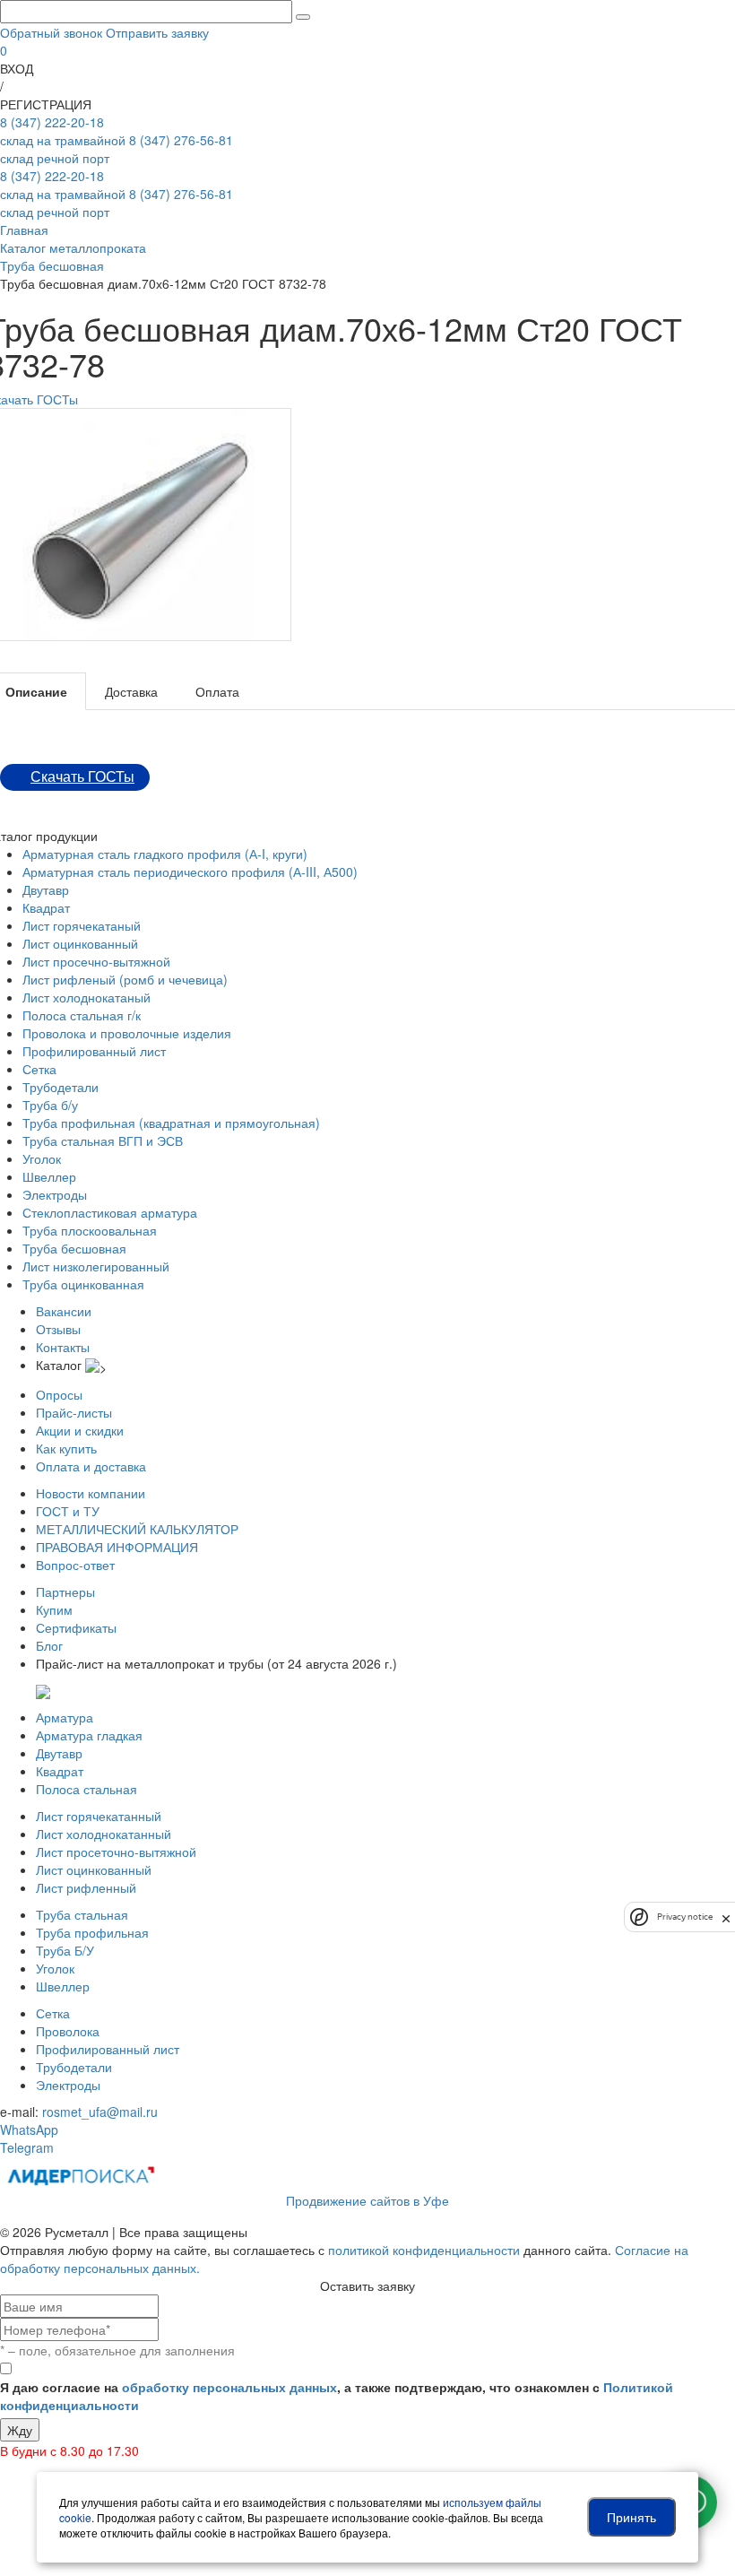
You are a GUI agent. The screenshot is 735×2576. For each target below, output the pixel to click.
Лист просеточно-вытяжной (116, 1852)
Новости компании (91, 1493)
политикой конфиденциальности (424, 2250)
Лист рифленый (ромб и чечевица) (125, 979)
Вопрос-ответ (75, 1565)
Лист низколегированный (96, 1266)
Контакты (63, 1347)
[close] (726, 1917)
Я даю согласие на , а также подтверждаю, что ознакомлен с (337, 2396)
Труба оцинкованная (83, 1284)
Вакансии (64, 1311)
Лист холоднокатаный (86, 997)
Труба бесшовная (74, 1248)
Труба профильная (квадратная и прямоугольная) (171, 1123)
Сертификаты (76, 1627)
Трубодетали (61, 1087)
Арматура (65, 1717)
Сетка (39, 1069)
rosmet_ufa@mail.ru (100, 2112)
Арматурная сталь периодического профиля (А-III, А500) (190, 872)
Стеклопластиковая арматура (110, 1212)
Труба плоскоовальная (90, 1230)
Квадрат (46, 907)
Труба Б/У (65, 1950)
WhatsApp (29, 2129)
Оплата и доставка (91, 1466)
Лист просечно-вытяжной (96, 961)
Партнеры (65, 1592)
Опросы (59, 1394)
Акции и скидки (80, 1430)
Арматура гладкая (89, 1735)
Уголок (42, 1158)
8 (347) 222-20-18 (63, 131)
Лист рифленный (86, 1887)
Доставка (131, 691)
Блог (49, 1645)
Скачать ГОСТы (82, 777)
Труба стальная (82, 1914)
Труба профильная (92, 1932)
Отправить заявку (157, 32)
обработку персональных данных (229, 2387)
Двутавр (46, 889)
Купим (54, 1609)
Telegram (27, 2147)
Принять (631, 2517)
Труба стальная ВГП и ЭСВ (103, 1141)
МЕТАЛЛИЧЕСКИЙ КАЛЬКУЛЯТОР (137, 1529)
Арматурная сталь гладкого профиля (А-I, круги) (165, 854)
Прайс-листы (74, 1412)
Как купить (66, 1448)
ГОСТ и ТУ (68, 1511)
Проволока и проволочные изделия (127, 1033)
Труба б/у (50, 1105)
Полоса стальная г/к (82, 1015)
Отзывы (58, 1329)
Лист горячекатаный (82, 925)
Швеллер (49, 1176)
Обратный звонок (51, 32)
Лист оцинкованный (80, 943)
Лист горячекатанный (99, 1816)
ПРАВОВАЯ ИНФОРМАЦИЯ (117, 1547)
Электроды (55, 1194)
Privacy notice (685, 1917)
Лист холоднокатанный (104, 1834)
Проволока (68, 2031)
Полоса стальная (86, 1789)
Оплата (217, 691)
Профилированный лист (94, 1051)
